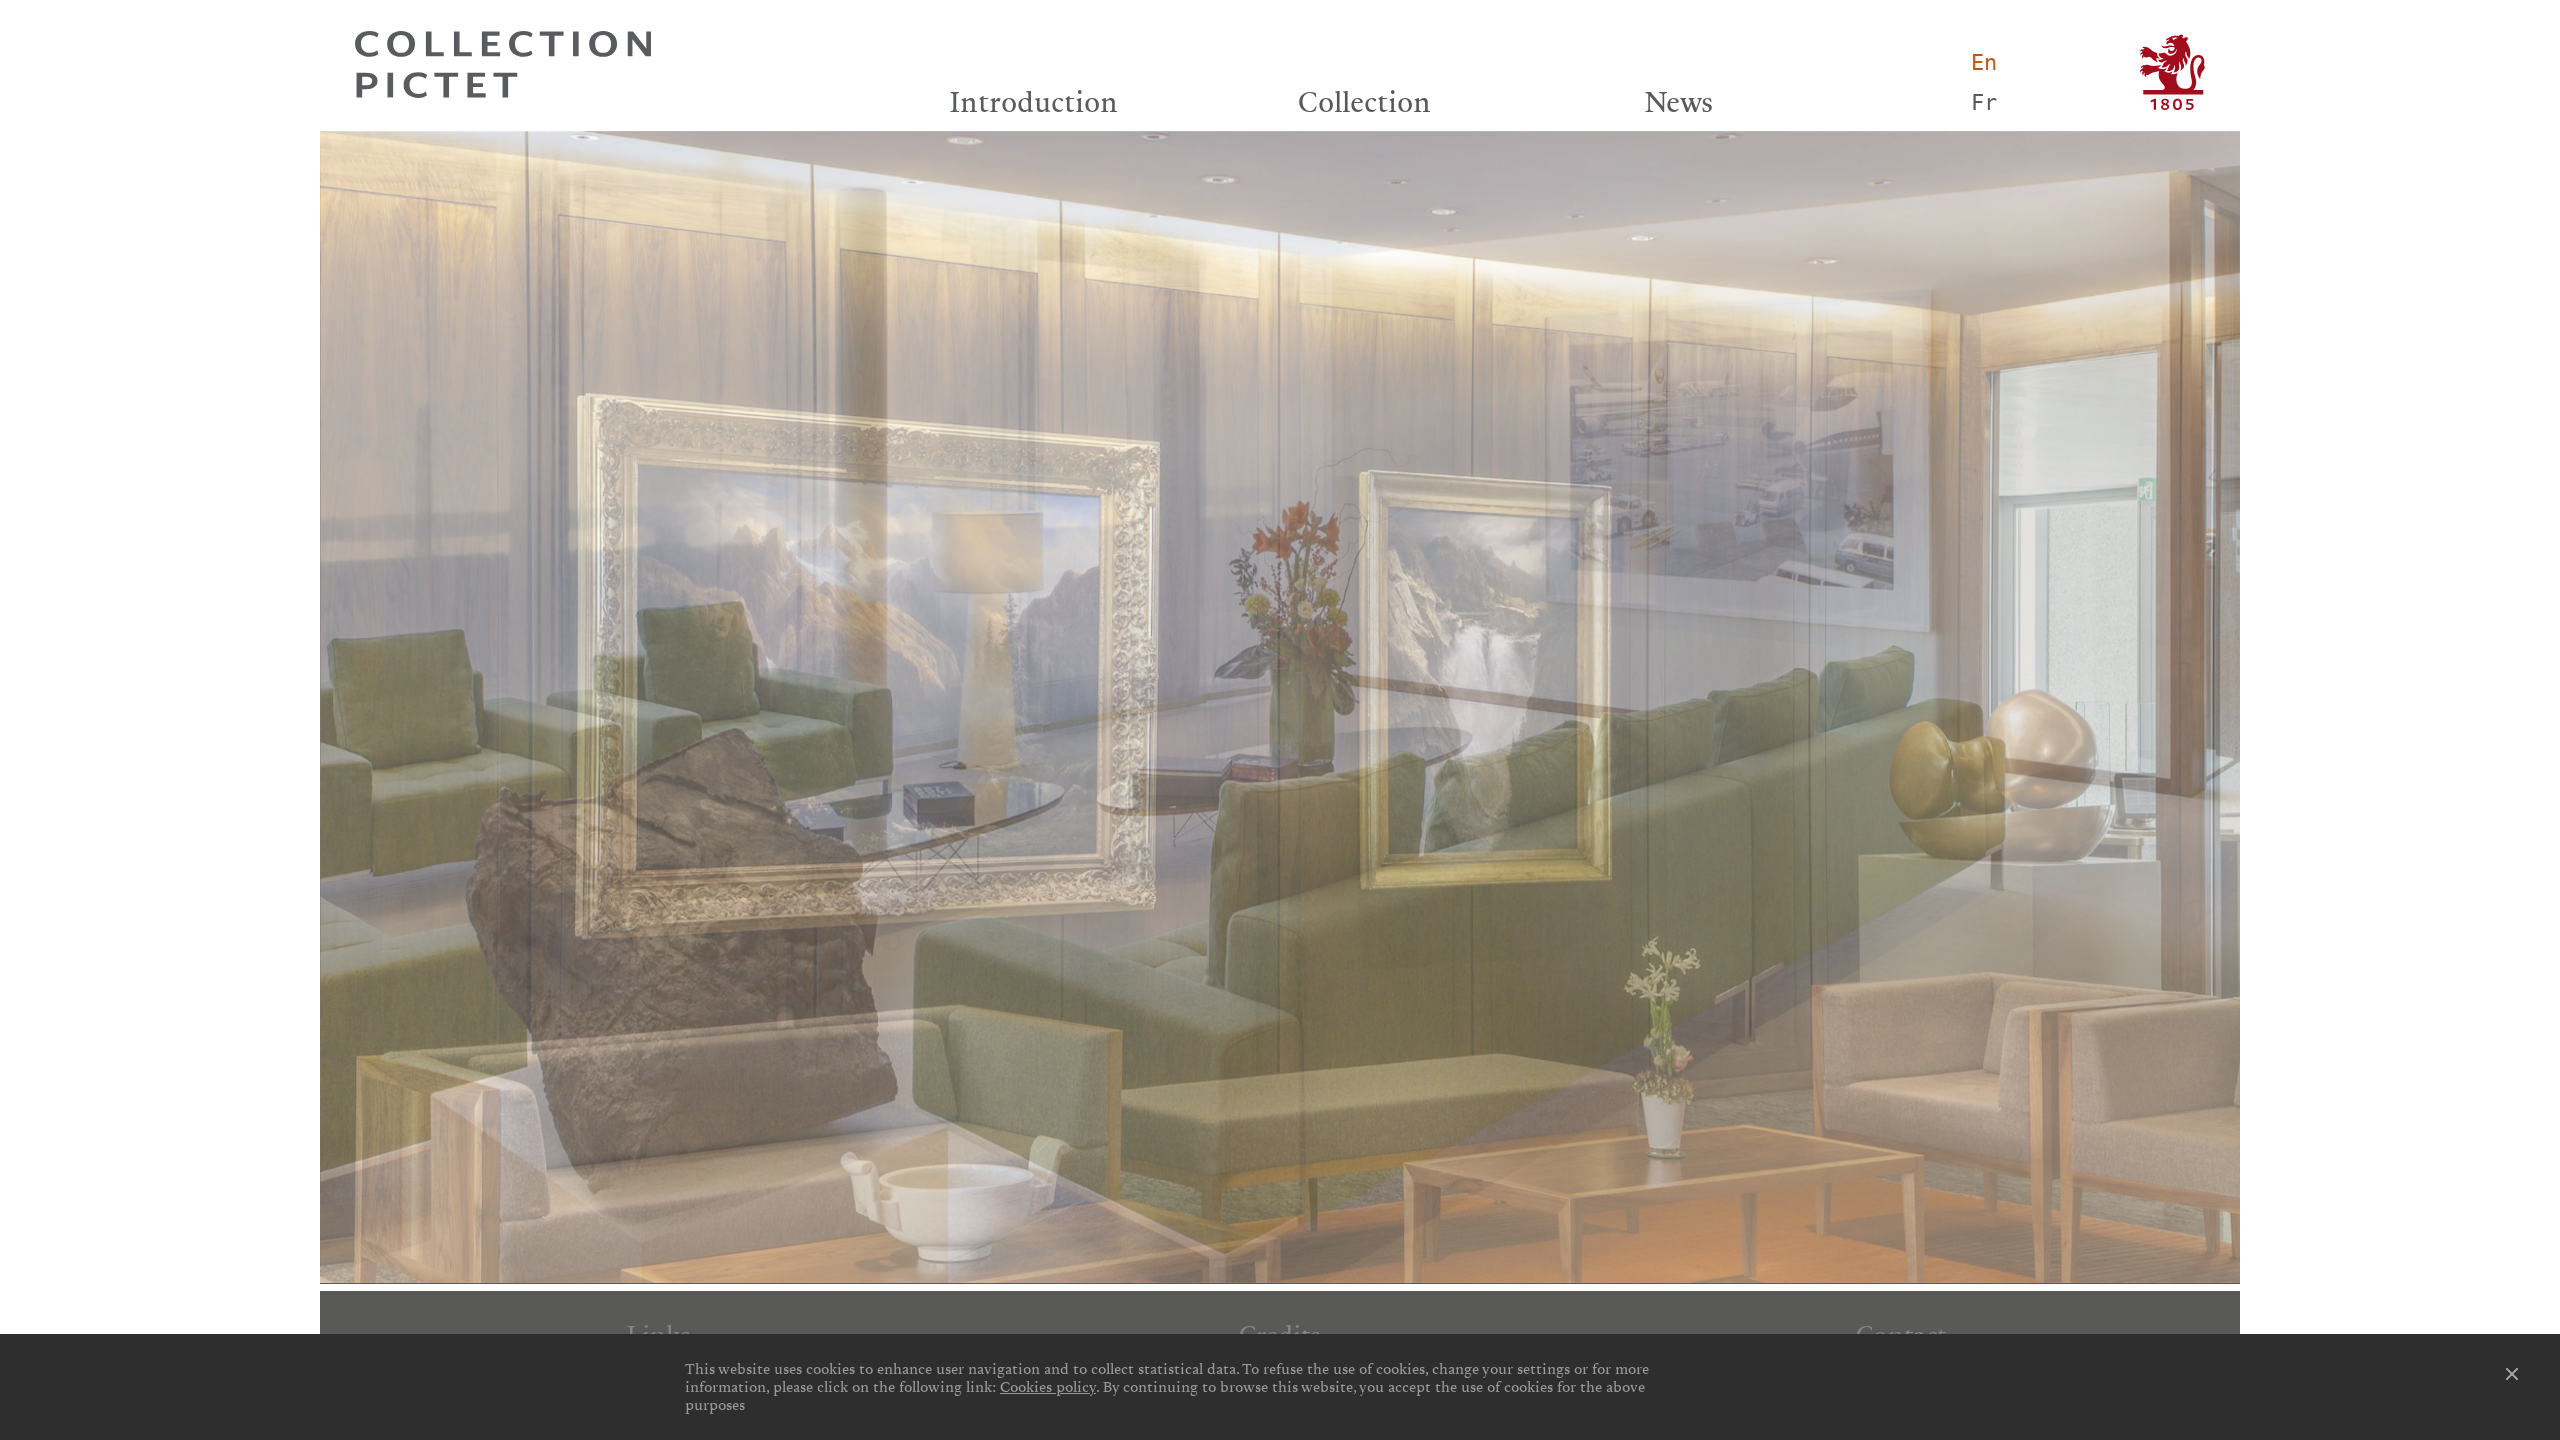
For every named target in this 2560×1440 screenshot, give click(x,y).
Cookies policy (1048, 1387)
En (1984, 62)
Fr (1984, 102)
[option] (1280, 707)
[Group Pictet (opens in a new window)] (2172, 72)
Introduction (1034, 102)
